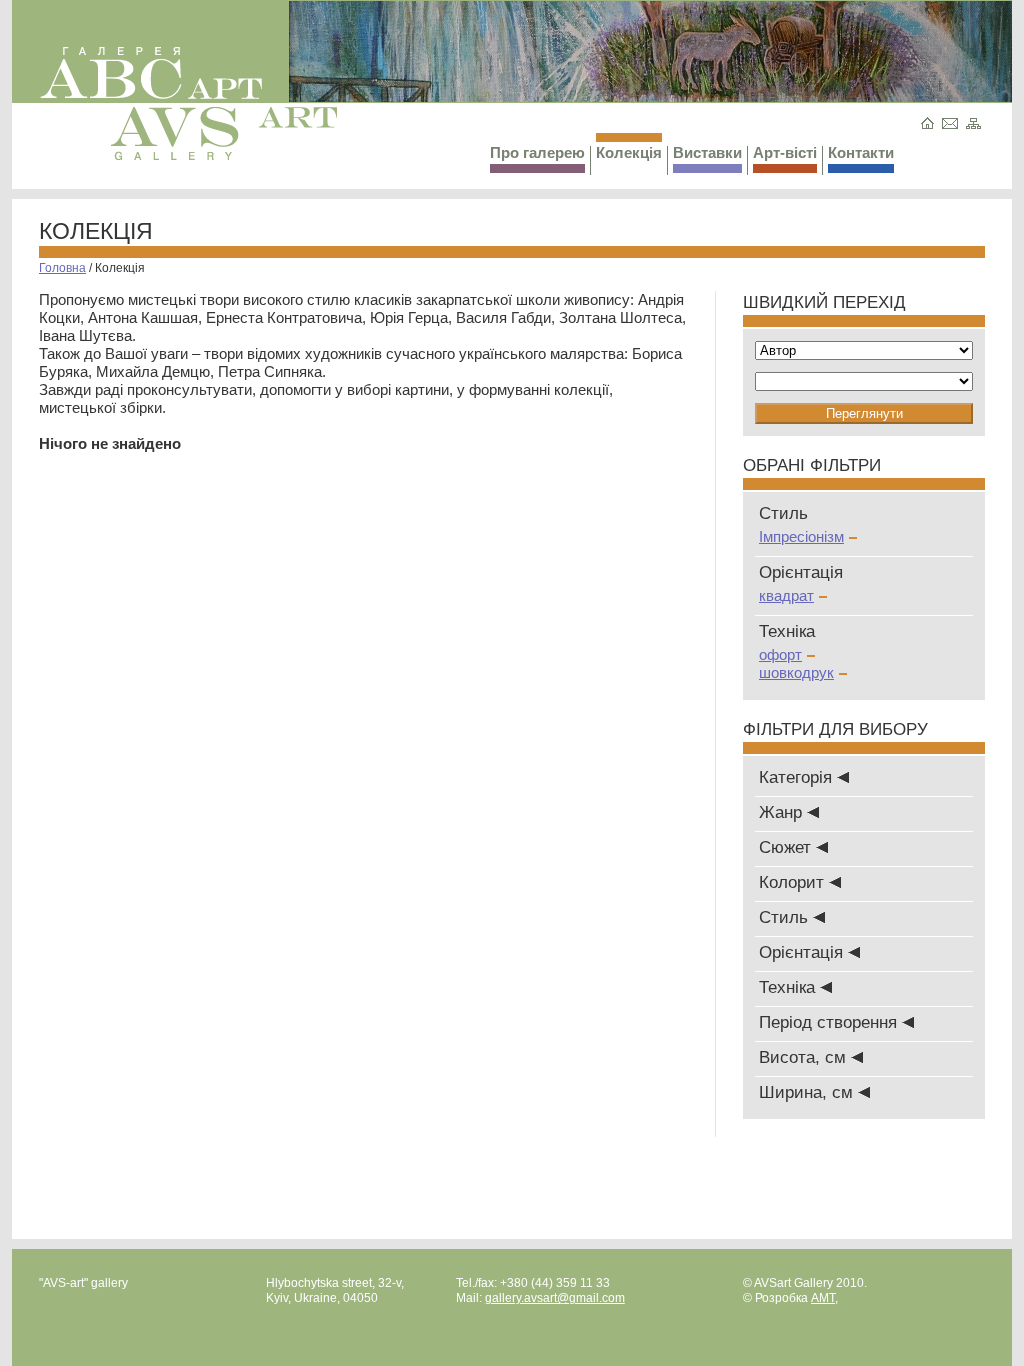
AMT (823, 1298)
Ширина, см (808, 1092)
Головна (62, 268)
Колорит (794, 882)
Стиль (786, 917)
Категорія (798, 777)
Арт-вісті (785, 152)
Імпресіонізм (801, 536)
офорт (780, 654)
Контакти (861, 152)
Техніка (789, 987)
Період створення (830, 1022)
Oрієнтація (803, 952)
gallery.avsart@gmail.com (555, 1298)
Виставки (707, 152)
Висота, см (805, 1057)
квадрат (786, 595)
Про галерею (537, 152)
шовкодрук (796, 672)
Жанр (783, 812)
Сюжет (787, 847)
